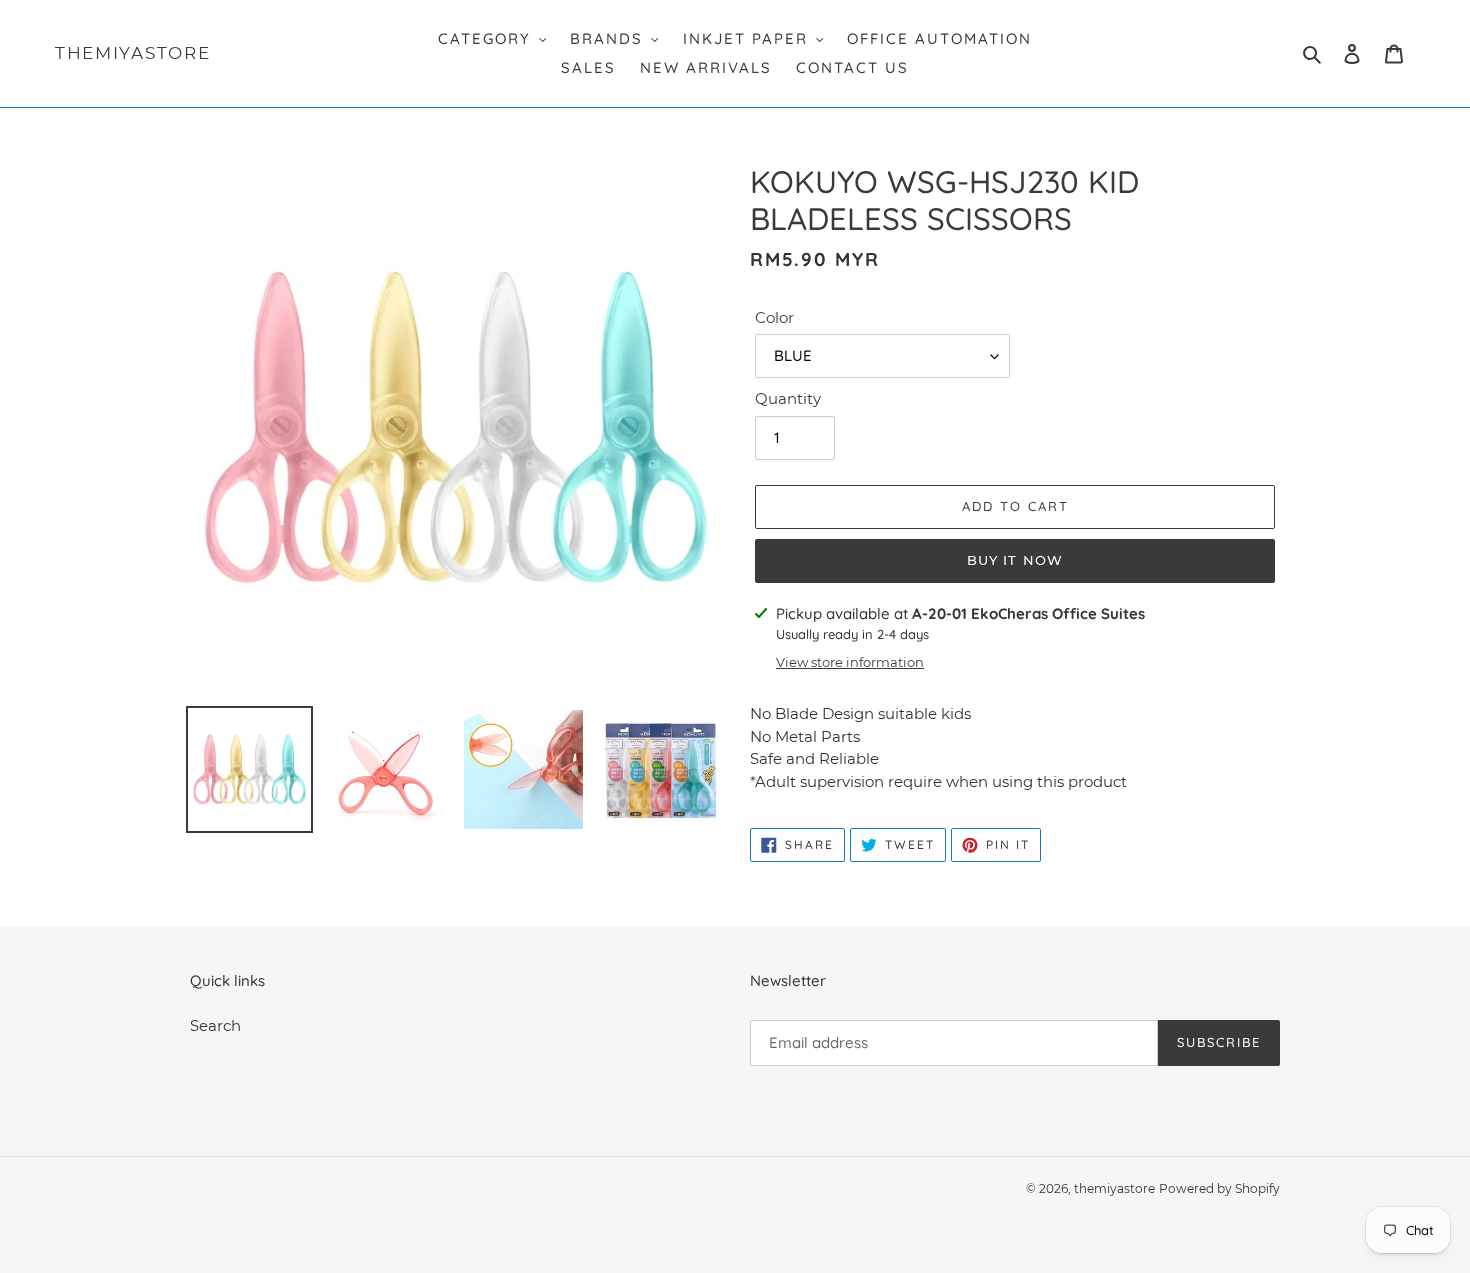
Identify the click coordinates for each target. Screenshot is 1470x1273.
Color (774, 317)
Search (215, 1025)
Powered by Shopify (1219, 1188)
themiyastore (132, 53)
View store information (850, 662)
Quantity (788, 398)
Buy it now (1014, 560)
